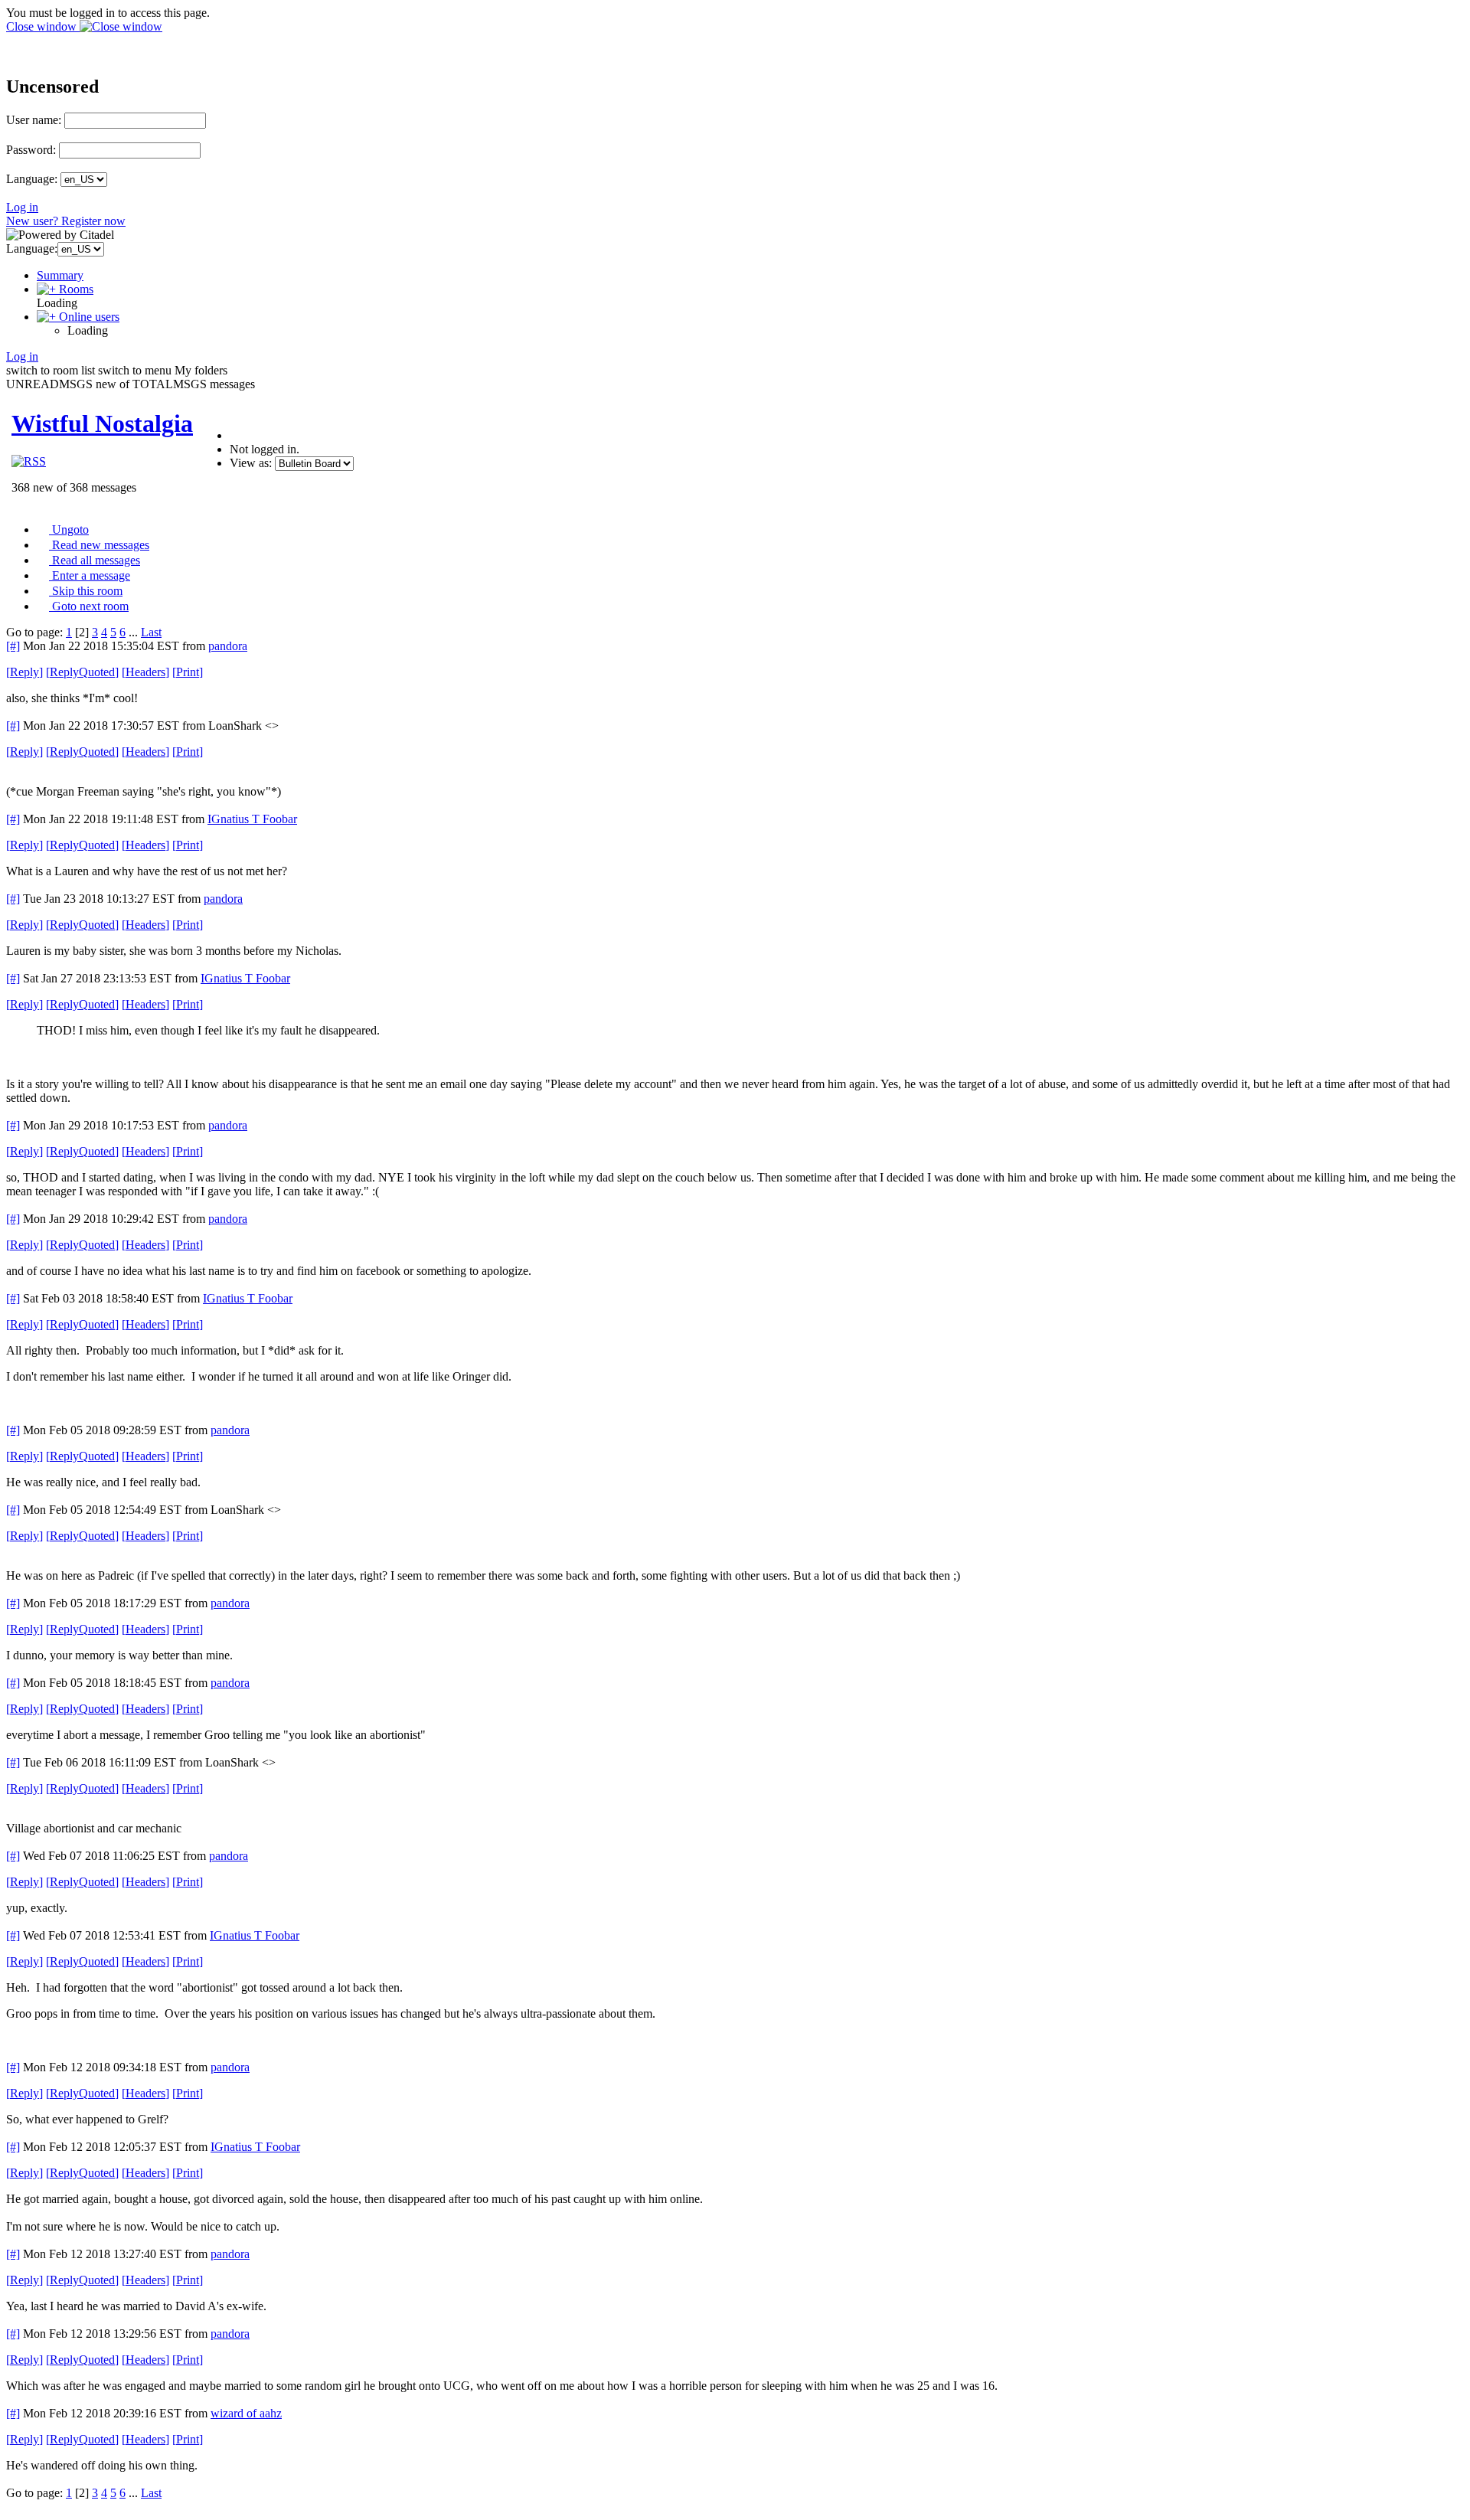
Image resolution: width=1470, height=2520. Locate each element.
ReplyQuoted (82, 672)
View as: (251, 463)
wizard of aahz (246, 2413)
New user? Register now (66, 221)
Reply (24, 672)
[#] (13, 646)
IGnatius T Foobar (252, 819)
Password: (31, 150)
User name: (34, 120)
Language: (32, 179)
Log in (22, 207)
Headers (145, 672)
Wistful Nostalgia (102, 423)
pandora (228, 646)
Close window (43, 26)
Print (188, 672)
